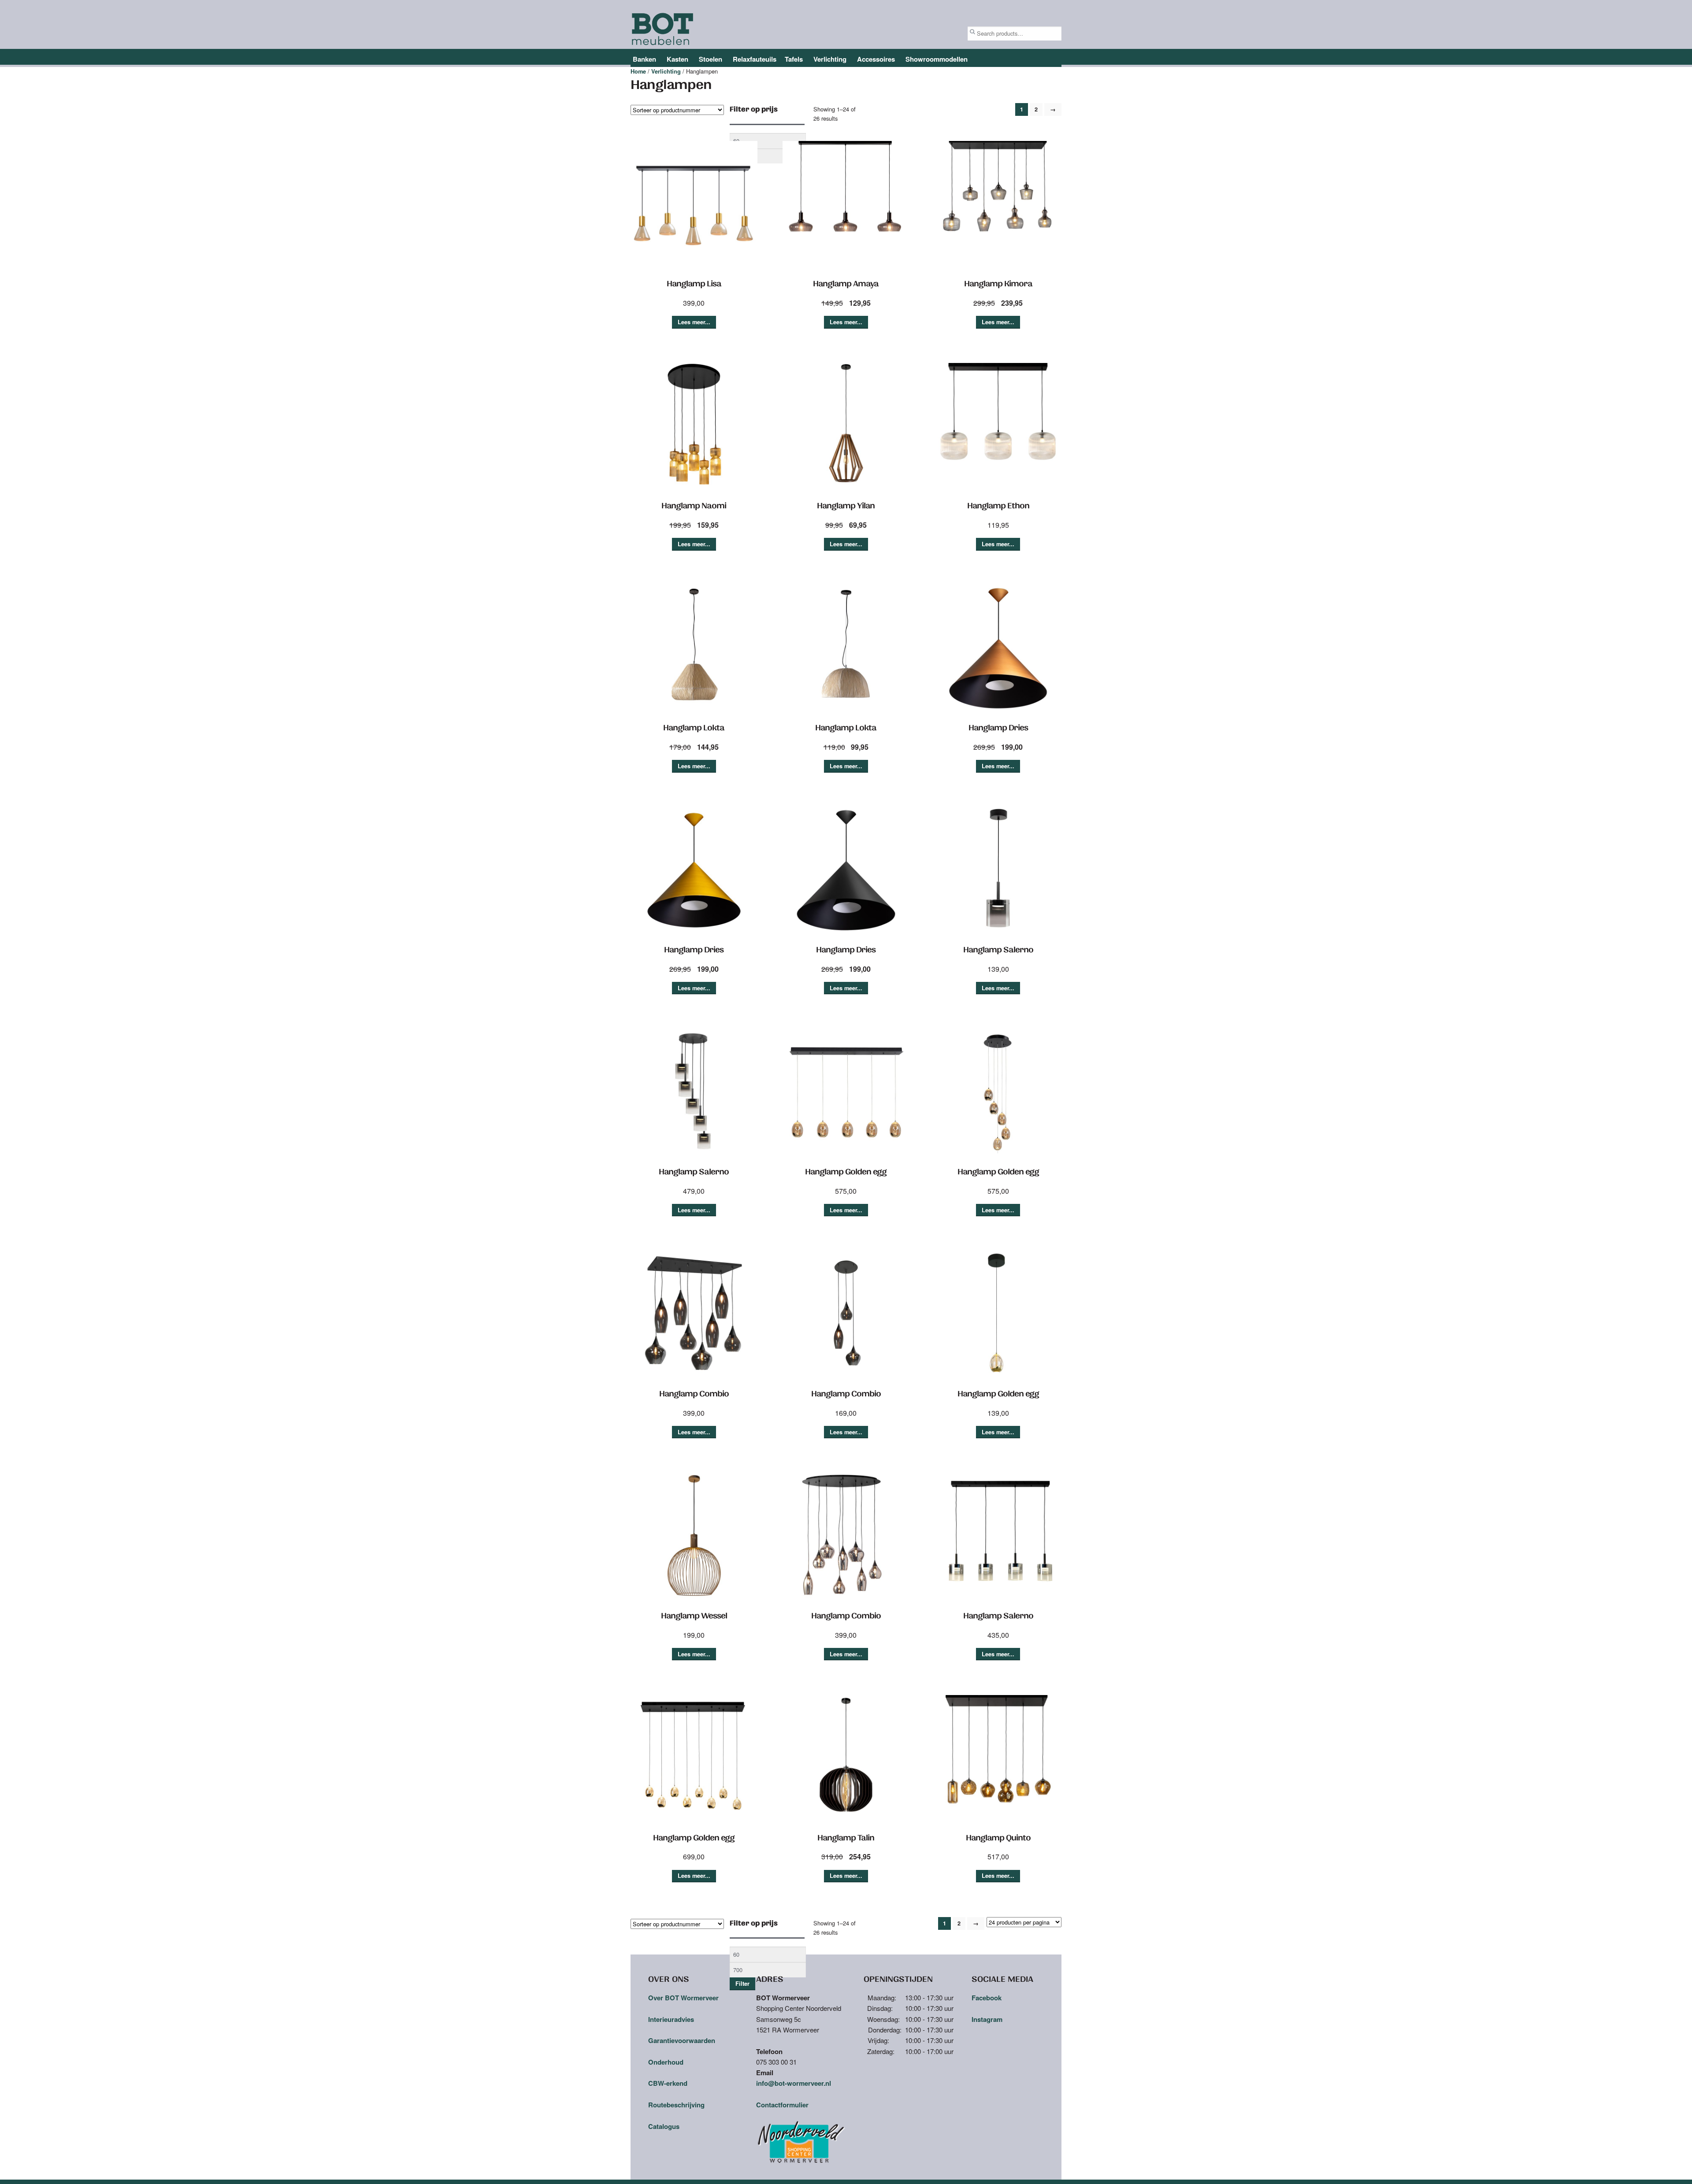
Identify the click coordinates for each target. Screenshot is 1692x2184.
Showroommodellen (937, 59)
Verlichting (830, 59)
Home (638, 71)
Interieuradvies (671, 2019)
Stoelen (711, 59)
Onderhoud (666, 2062)
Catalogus (664, 2126)
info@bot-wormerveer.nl (794, 2083)
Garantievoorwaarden (682, 2040)
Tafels (794, 59)
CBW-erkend (668, 2083)
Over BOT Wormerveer (683, 1998)
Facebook (987, 1998)
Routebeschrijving (676, 2105)
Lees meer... (694, 322)
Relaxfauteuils (755, 59)
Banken (644, 59)
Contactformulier (782, 2105)
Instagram (987, 2019)
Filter (742, 1984)
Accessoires (876, 59)
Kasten (677, 59)
